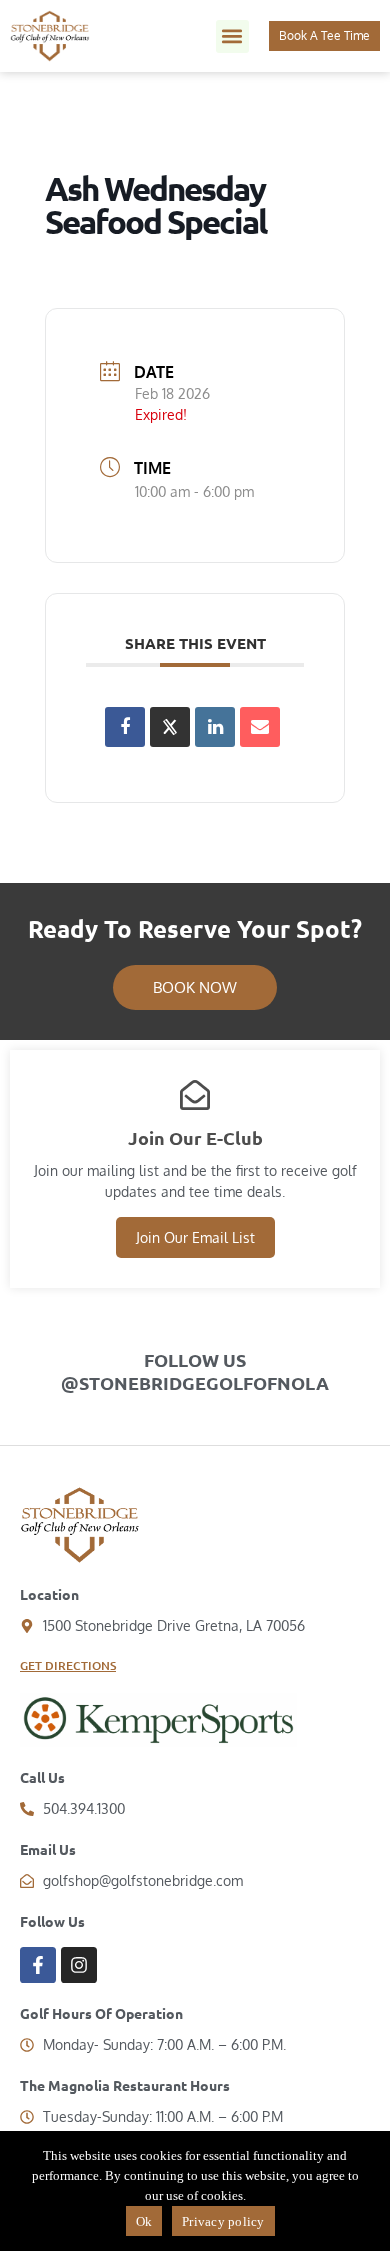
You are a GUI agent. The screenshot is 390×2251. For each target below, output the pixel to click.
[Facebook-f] (38, 1965)
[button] (232, 36)
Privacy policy (223, 2221)
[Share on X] (170, 727)
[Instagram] (79, 1965)
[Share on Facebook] (125, 727)
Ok (144, 2221)
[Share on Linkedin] (215, 727)
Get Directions (68, 1665)
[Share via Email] (260, 727)
